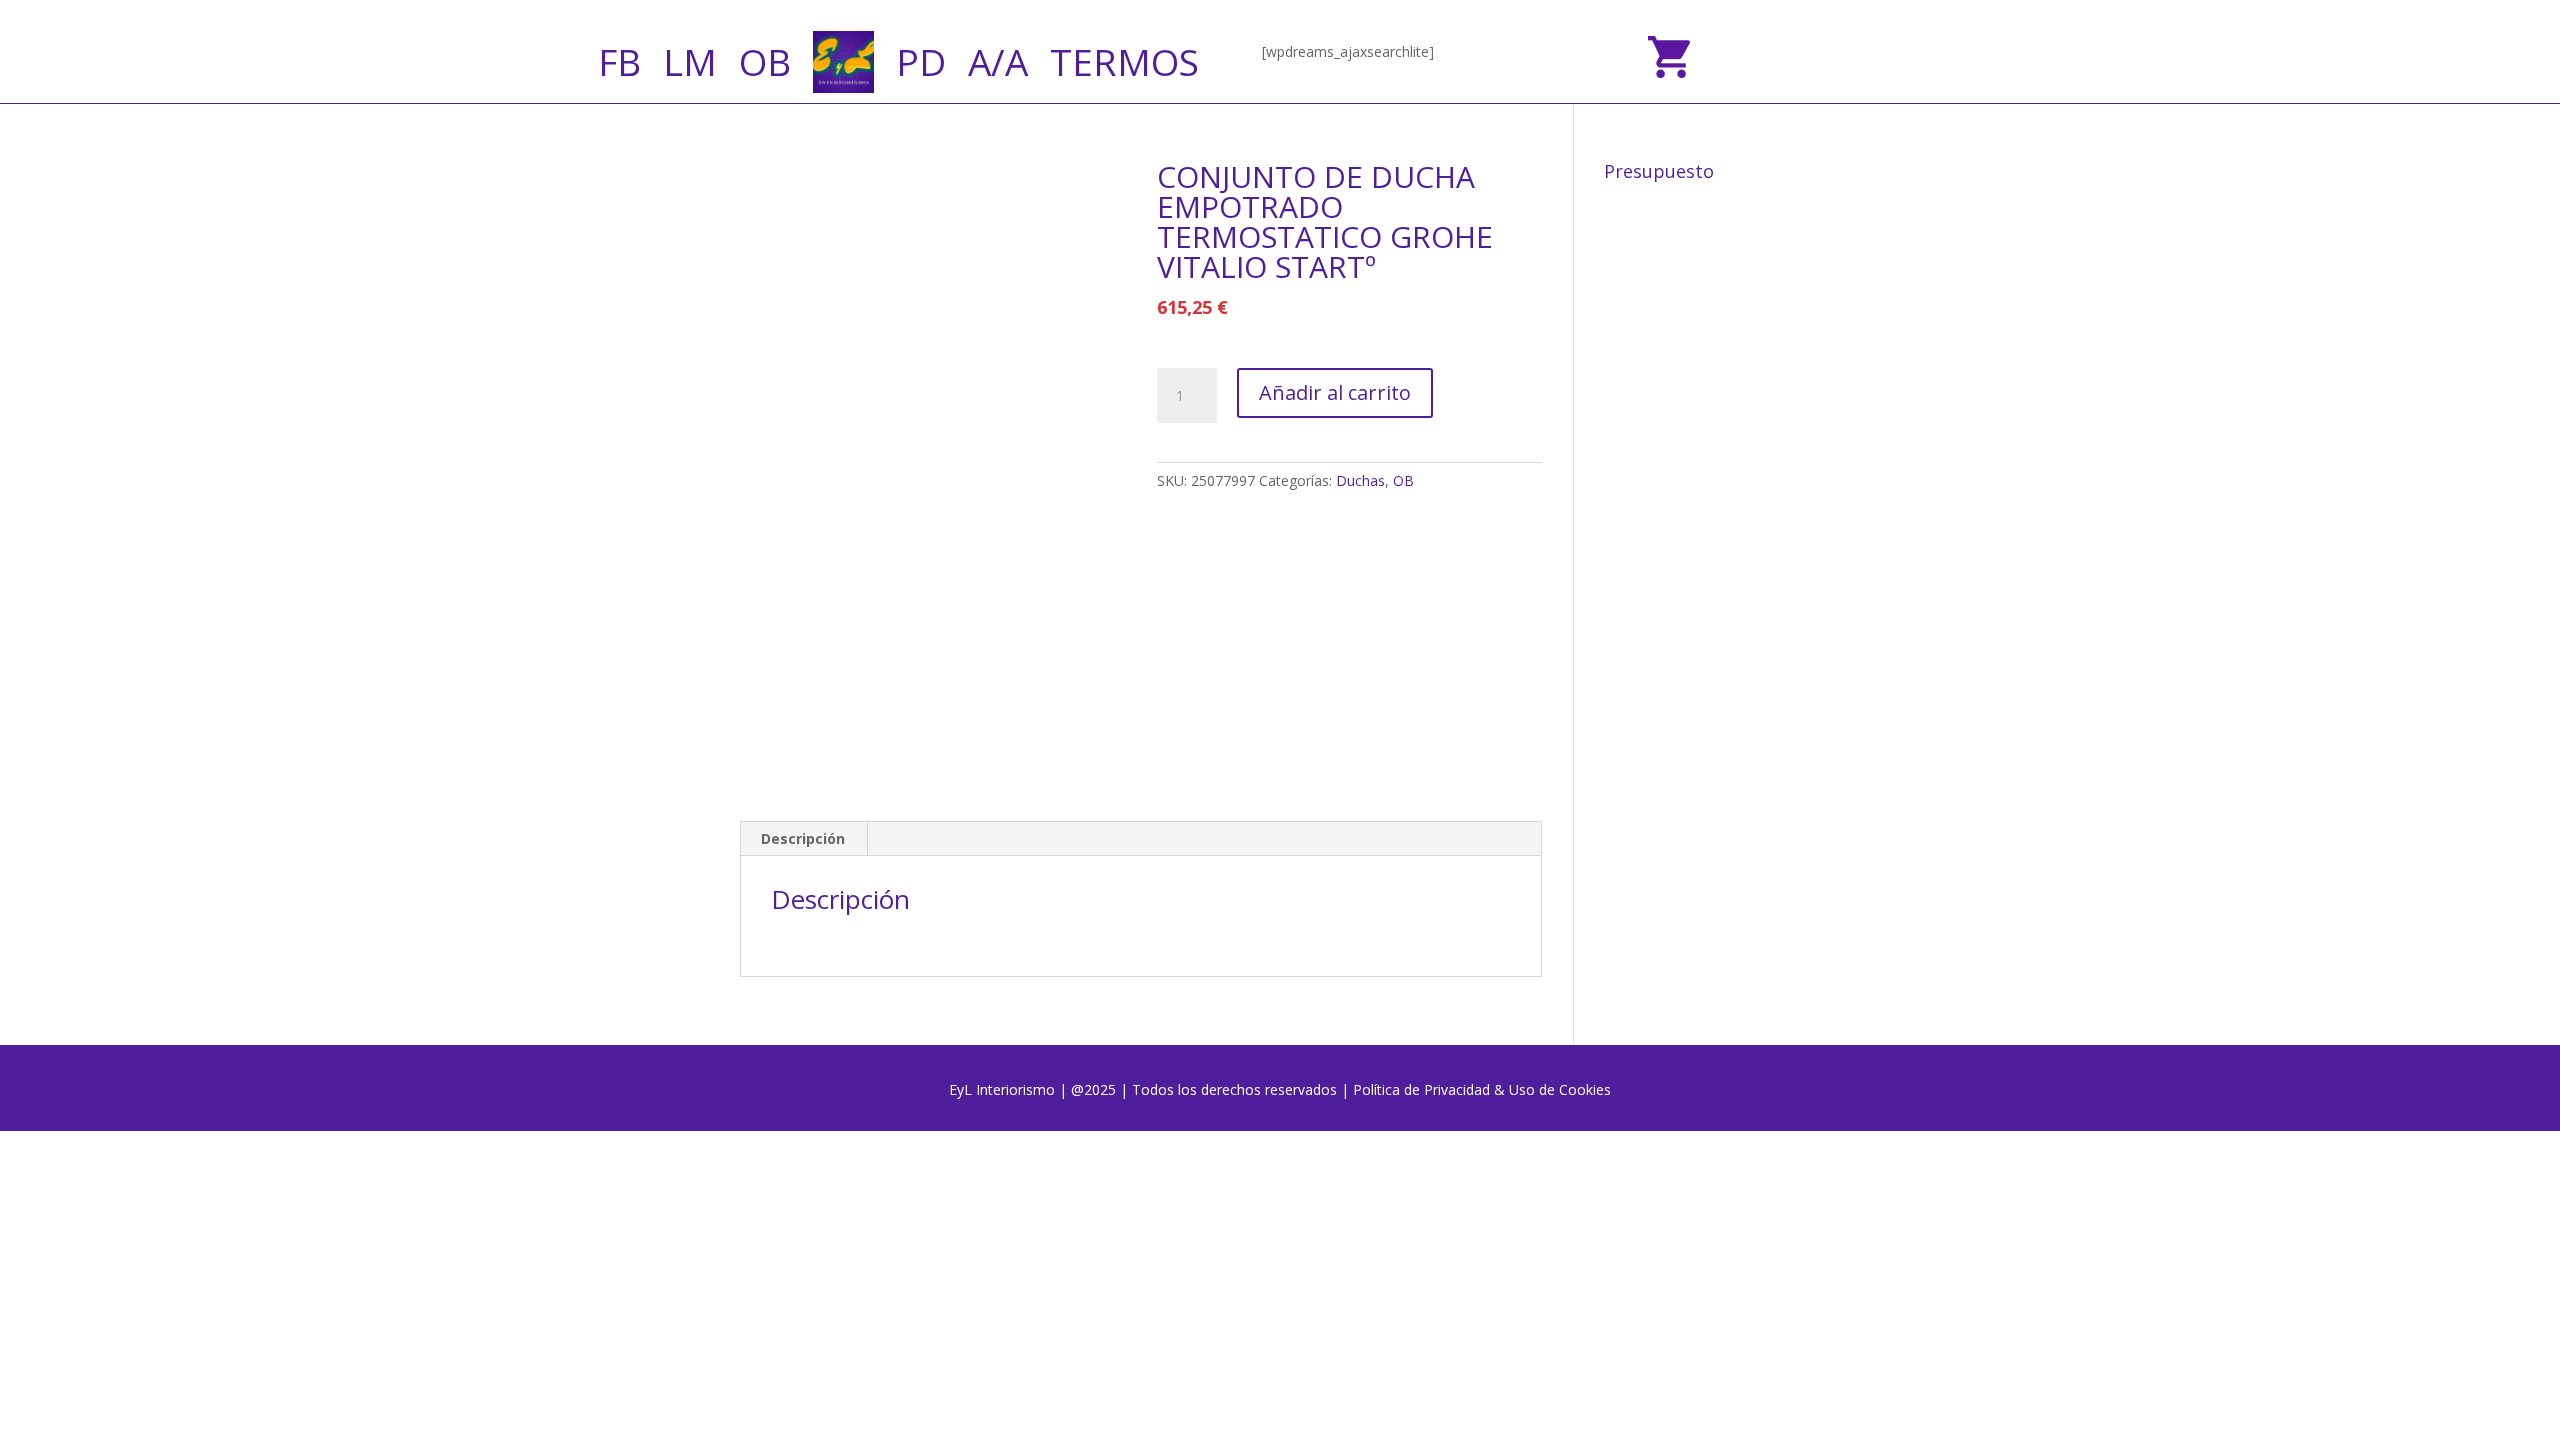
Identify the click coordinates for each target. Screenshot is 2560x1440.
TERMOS (1124, 61)
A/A (998, 61)
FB (619, 61)
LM (690, 61)
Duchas (1360, 480)
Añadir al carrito (1335, 392)
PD (921, 61)
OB (765, 61)
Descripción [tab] (803, 838)
